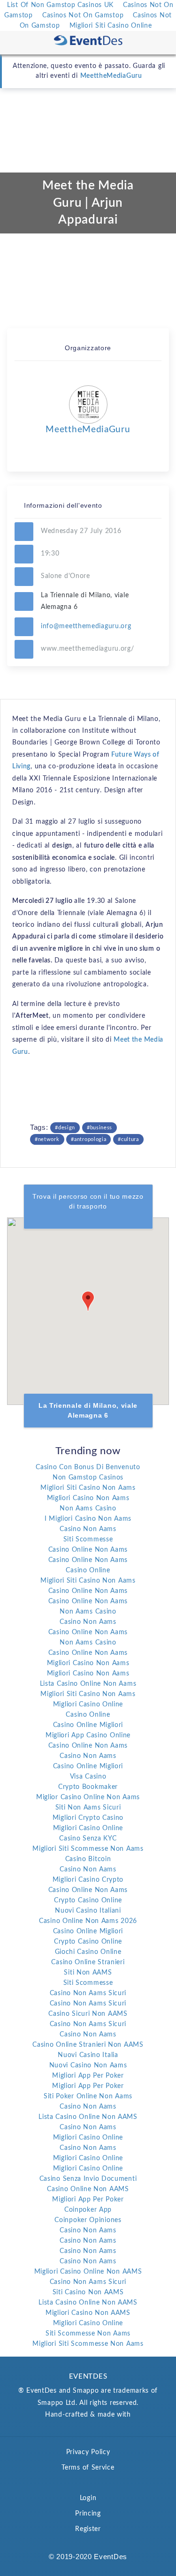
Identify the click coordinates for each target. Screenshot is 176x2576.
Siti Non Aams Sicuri (88, 1808)
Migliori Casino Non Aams (88, 1498)
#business (99, 1128)
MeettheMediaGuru (111, 76)
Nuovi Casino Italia (88, 2055)
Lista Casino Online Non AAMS (88, 2117)
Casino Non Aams (88, 1529)
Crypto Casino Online (88, 1900)
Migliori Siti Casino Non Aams (88, 1488)
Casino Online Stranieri (88, 1962)
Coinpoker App (88, 2210)
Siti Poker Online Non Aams (88, 2096)
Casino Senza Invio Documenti (88, 2179)
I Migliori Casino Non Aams (88, 1519)
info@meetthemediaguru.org (86, 626)
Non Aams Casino (88, 1509)
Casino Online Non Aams (88, 1550)
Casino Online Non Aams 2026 (88, 1921)
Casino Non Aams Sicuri (88, 1993)
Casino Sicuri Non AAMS (88, 2014)
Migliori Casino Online (88, 1705)
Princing (88, 2514)
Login (88, 2498)
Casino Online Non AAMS (88, 2189)
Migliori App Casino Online (88, 1735)
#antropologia (88, 1139)
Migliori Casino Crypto (88, 1880)
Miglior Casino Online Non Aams (88, 1797)
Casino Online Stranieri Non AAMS (88, 2045)
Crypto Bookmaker (88, 1787)
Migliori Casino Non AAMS (88, 2313)
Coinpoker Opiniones (88, 2220)
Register (88, 2529)
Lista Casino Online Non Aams (88, 1684)
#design (65, 1128)
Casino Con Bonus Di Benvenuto (88, 1467)
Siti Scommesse (88, 1540)
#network (47, 1139)
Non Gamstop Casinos (88, 1478)
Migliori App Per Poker (88, 2076)
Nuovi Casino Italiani (88, 1911)
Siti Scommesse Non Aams (88, 2334)
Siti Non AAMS (88, 1973)
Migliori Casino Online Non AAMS (88, 2272)
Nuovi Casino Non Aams (88, 2065)
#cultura (128, 1139)
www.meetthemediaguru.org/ (88, 649)
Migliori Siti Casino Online (111, 26)
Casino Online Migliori (88, 1725)
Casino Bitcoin (88, 1859)
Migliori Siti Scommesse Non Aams (88, 1849)
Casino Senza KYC (88, 1839)
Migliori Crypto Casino (88, 1818)
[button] (88, 1301)
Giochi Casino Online (88, 1952)
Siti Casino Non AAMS (88, 2292)
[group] (88, 1311)
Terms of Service (88, 2468)
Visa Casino (88, 1777)
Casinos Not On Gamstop (83, 15)
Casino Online (88, 1570)
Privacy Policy (88, 2452)
